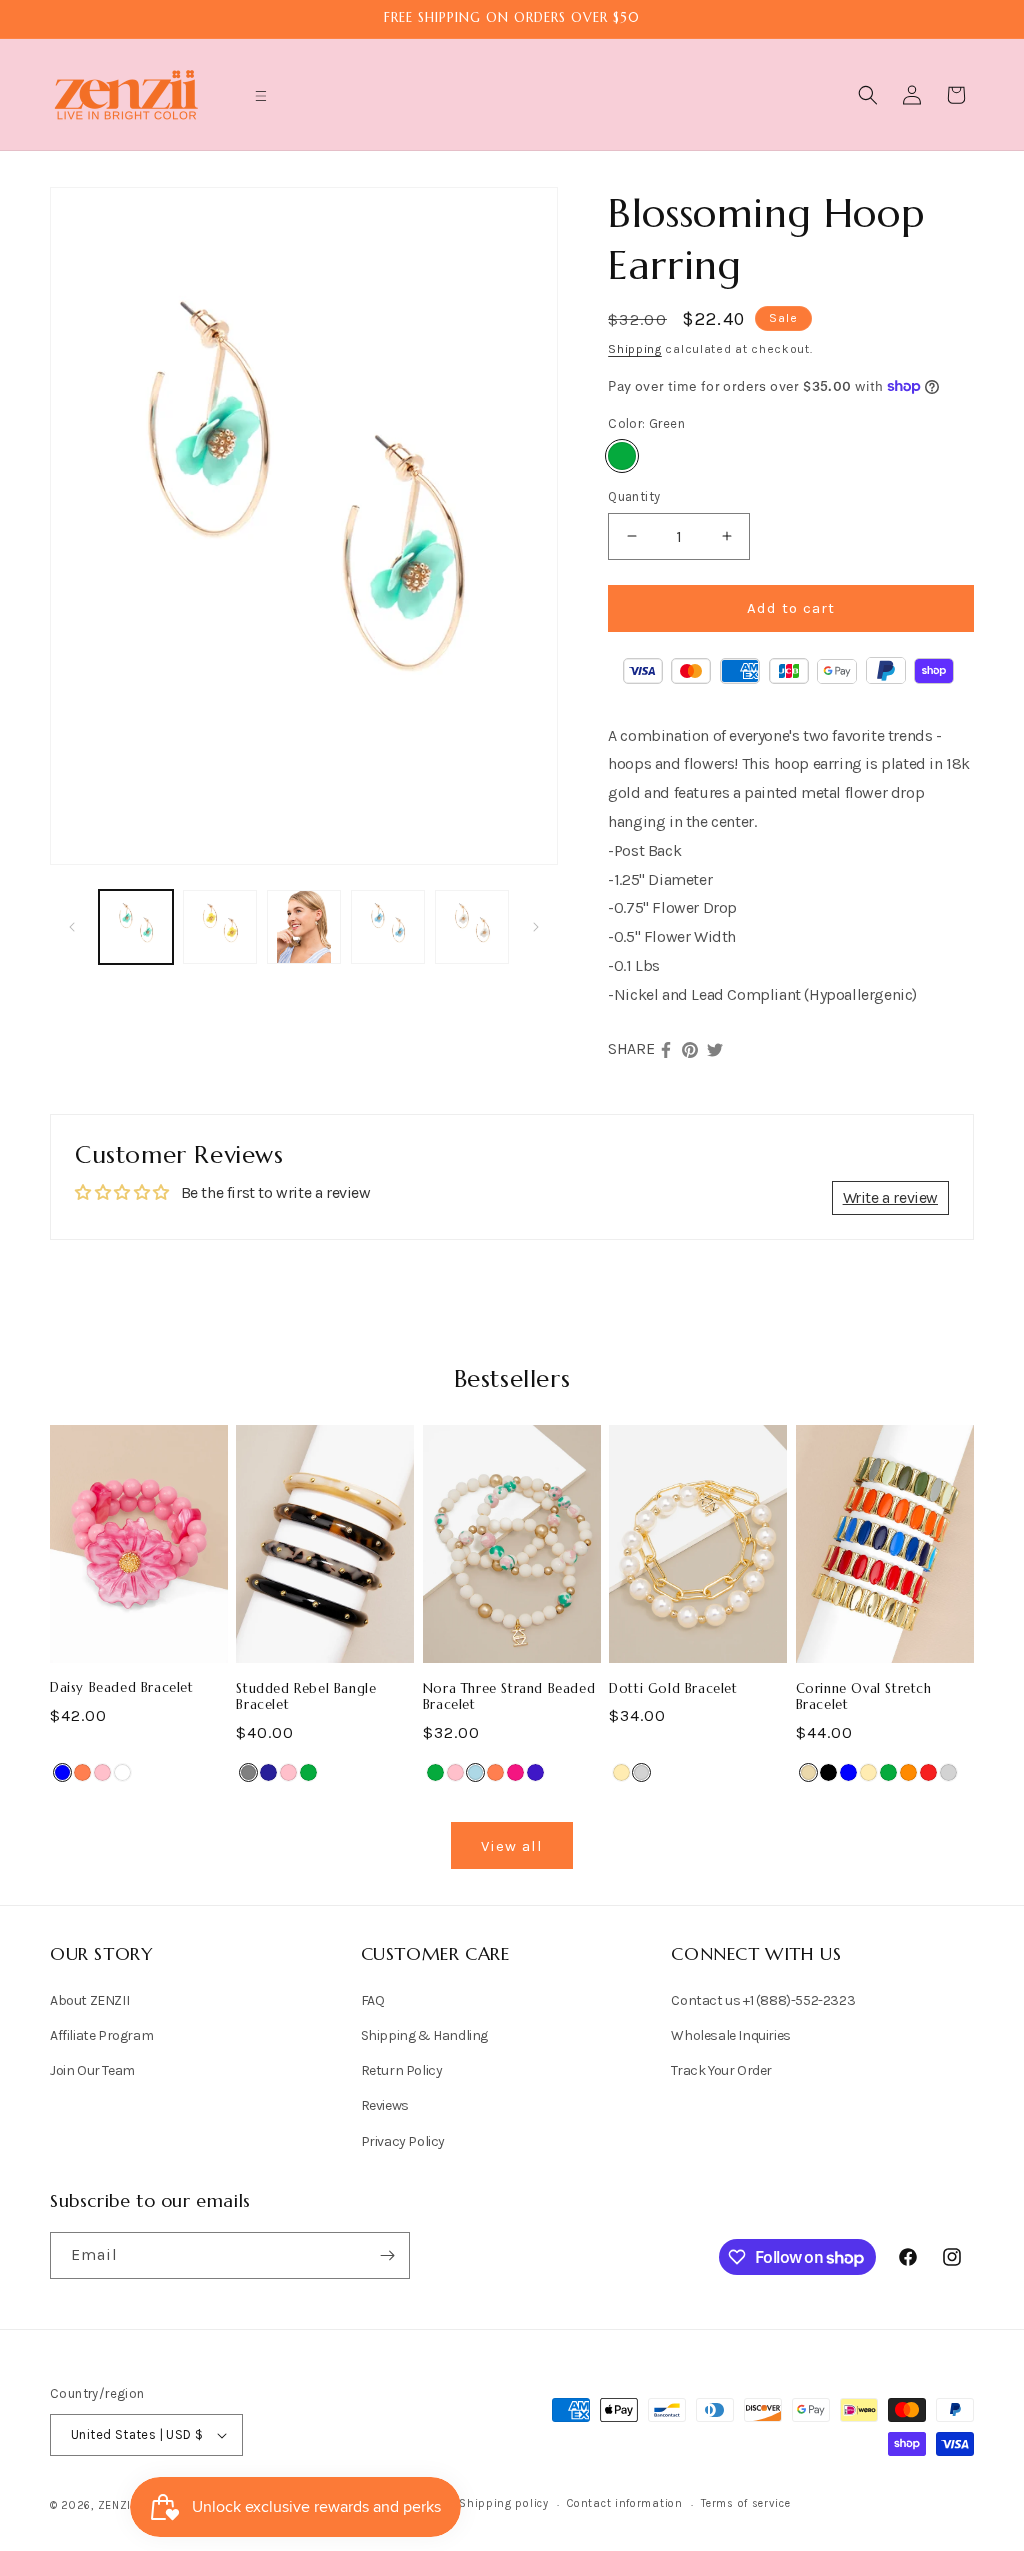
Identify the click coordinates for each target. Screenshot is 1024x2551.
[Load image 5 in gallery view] (472, 927)
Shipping (635, 349)
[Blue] (62, 1772)
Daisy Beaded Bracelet (122, 1688)
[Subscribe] (387, 2255)
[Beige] (808, 1772)
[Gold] (621, 1772)
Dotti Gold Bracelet (673, 1689)
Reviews (385, 2105)
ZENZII (116, 2505)
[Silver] (641, 1772)
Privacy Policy (403, 2141)
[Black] (828, 1772)
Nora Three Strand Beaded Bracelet (509, 1697)
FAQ (373, 2000)
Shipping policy (504, 2503)
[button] (261, 96)
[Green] (622, 456)
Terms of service (745, 2503)
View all (512, 1846)
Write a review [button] (890, 1197)
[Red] (928, 1772)
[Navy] (268, 1772)
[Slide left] (72, 927)
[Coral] (82, 1772)
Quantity (634, 496)
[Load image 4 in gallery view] (388, 927)
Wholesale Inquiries (730, 2035)
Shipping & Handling (424, 2035)
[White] (122, 1772)
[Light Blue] (475, 1772)
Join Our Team (92, 2070)
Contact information (624, 2503)
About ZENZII (89, 2000)
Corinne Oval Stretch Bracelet (864, 1697)
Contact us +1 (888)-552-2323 (763, 2000)
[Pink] (102, 1772)
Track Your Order (721, 2070)
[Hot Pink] (515, 1772)
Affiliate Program (101, 2035)
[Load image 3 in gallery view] (304, 927)
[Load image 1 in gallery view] (136, 927)
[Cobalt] (535, 1772)
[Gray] (248, 1772)
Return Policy (402, 2070)
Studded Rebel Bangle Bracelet (306, 1697)
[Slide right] (536, 927)
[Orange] (908, 1772)
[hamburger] (261, 98)
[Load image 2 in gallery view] (220, 927)
